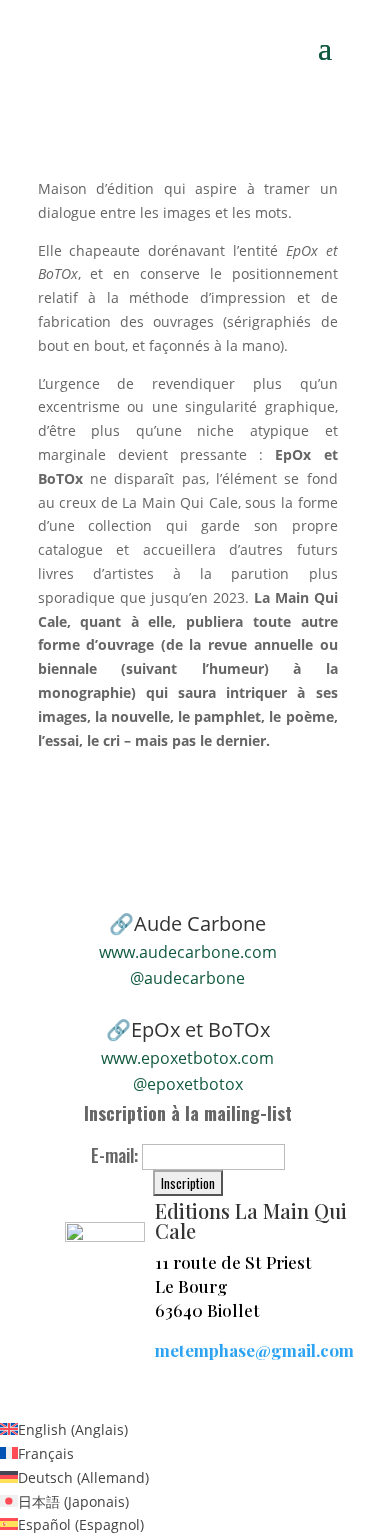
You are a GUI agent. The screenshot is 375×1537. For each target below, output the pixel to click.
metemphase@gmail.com (254, 1350)
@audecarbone (187, 978)
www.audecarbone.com (188, 952)
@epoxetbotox (188, 1084)
